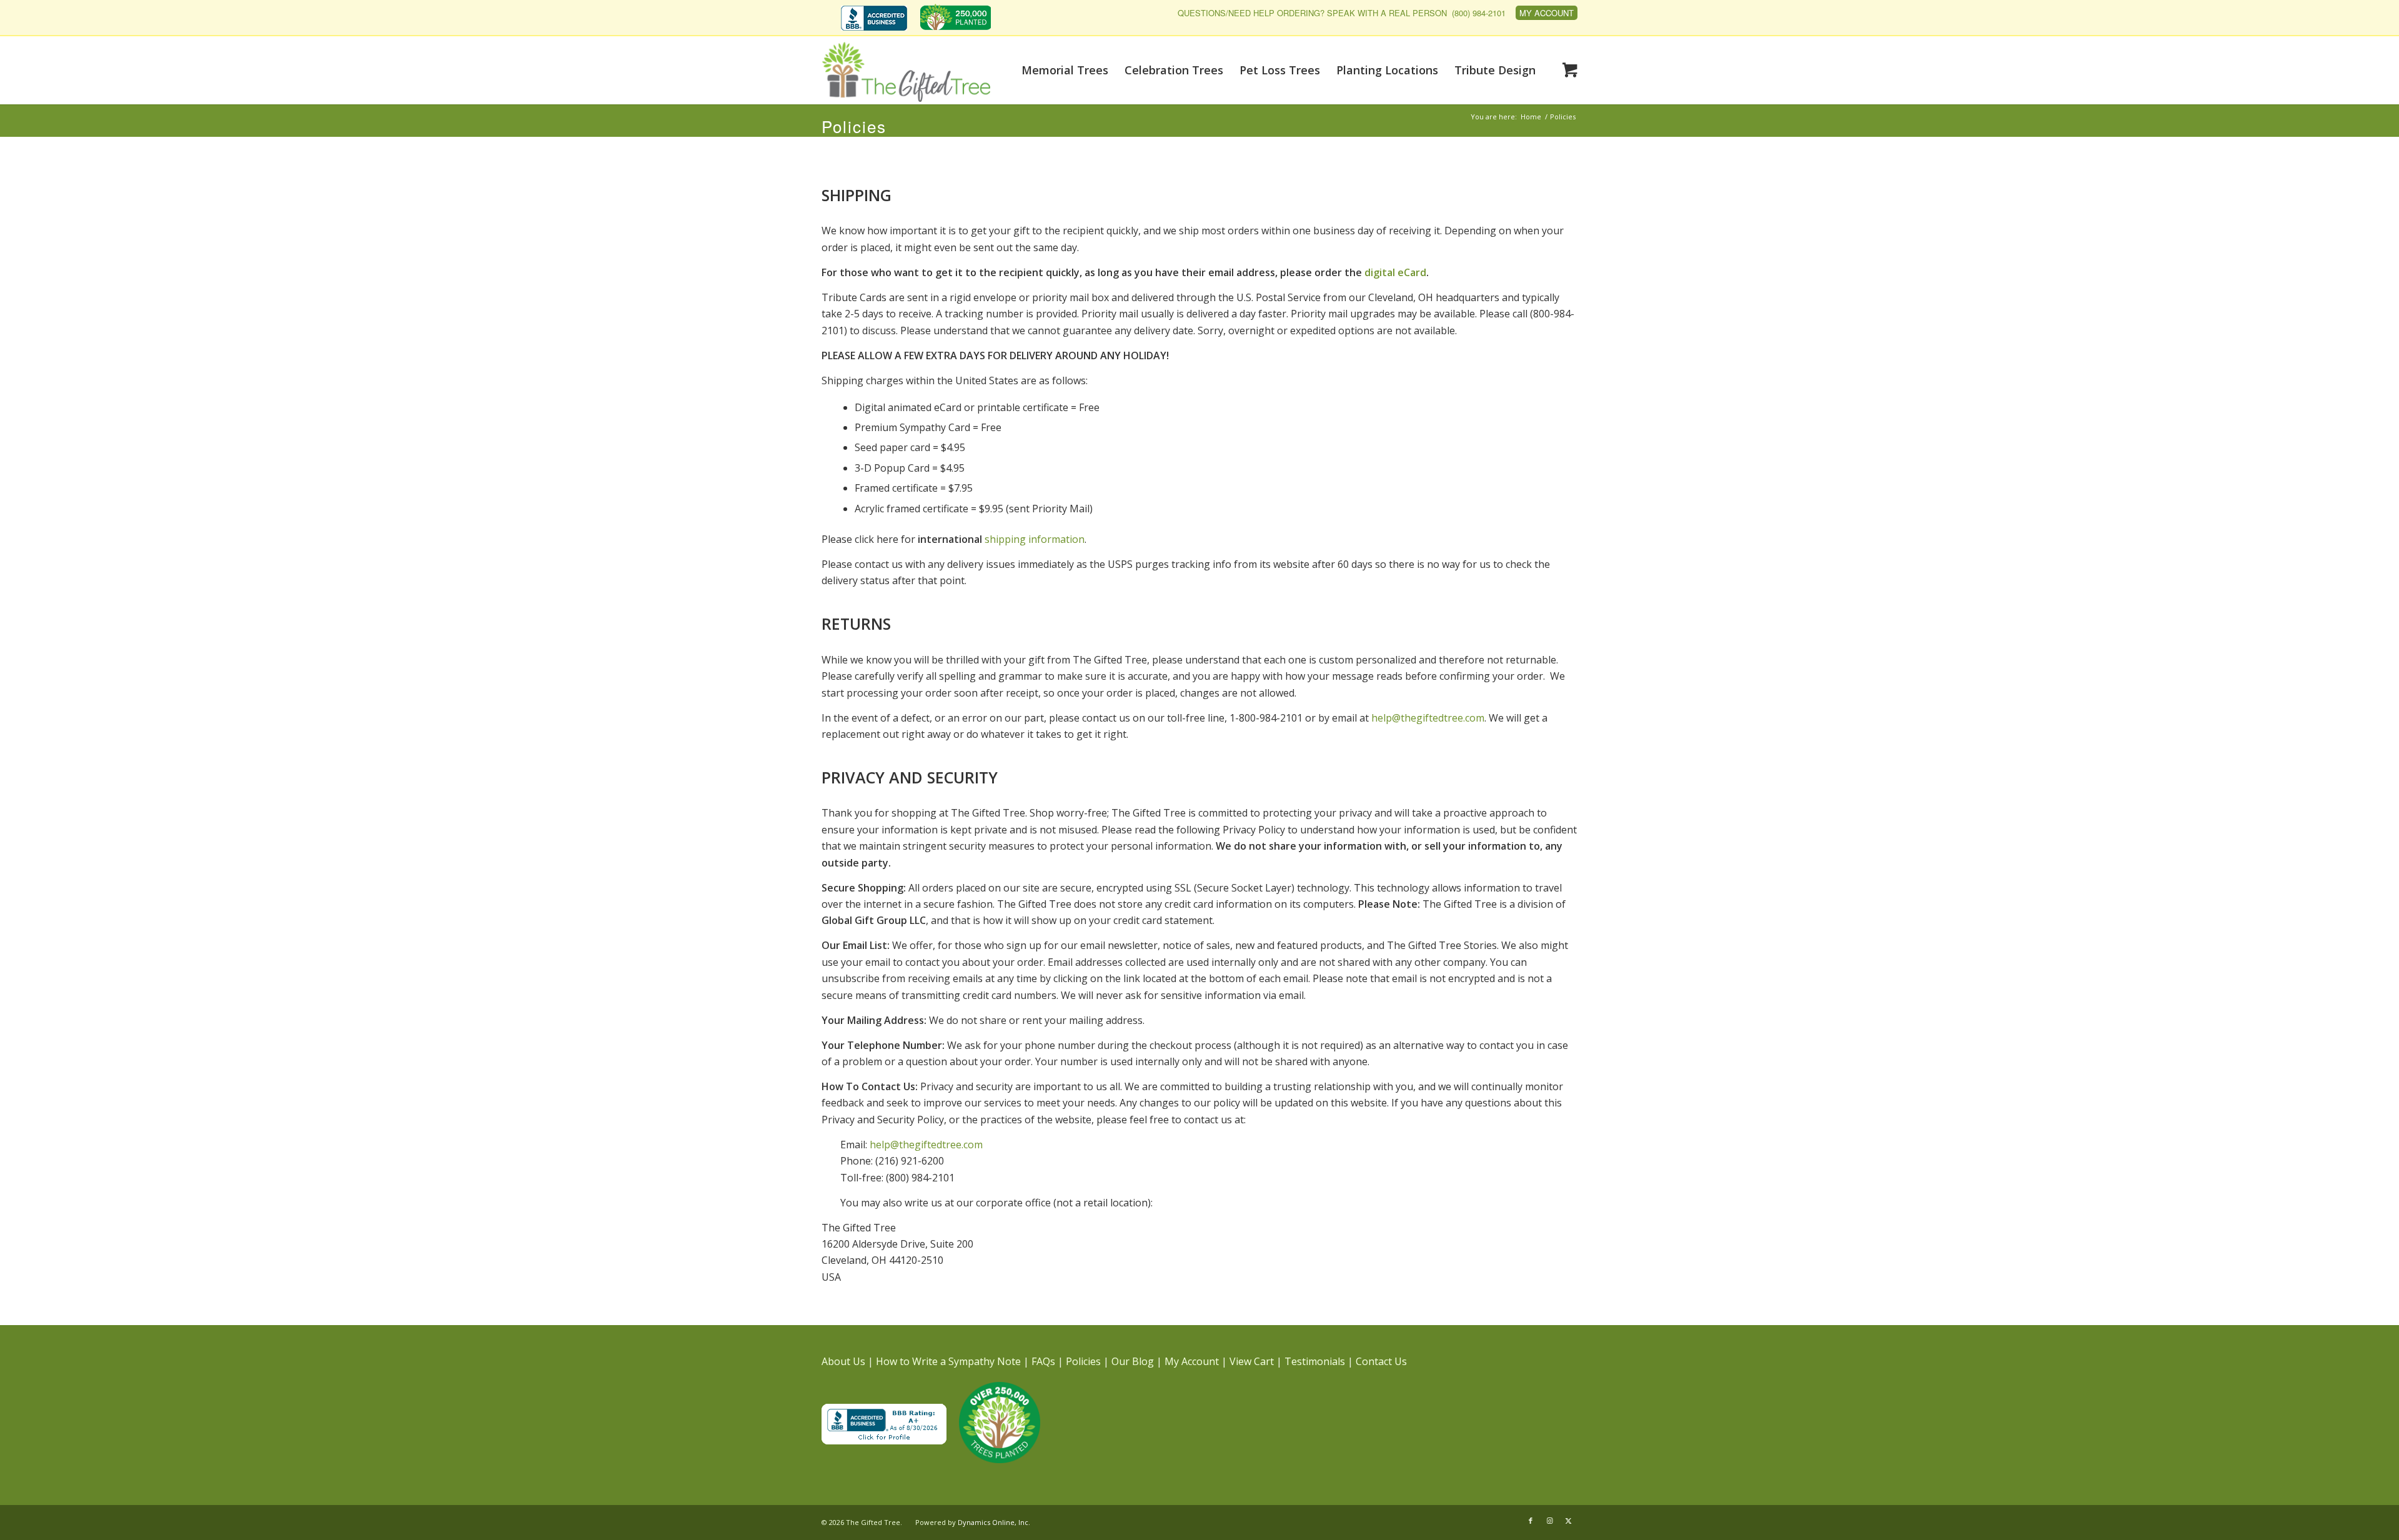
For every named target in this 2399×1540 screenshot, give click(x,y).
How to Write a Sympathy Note (948, 1361)
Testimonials (1315, 1361)
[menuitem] (877, 19)
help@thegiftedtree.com (1428, 718)
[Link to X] (1568, 1521)
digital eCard (1395, 272)
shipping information (1001, 539)
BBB (874, 18)
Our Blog (1133, 1361)
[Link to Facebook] (1531, 1521)
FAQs (1043, 1361)
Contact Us (1381, 1361)
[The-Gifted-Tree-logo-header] (906, 72)
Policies (854, 126)
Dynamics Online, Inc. (994, 1522)
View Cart (1252, 1361)
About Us (843, 1361)
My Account (1547, 13)
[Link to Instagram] (1549, 1521)
